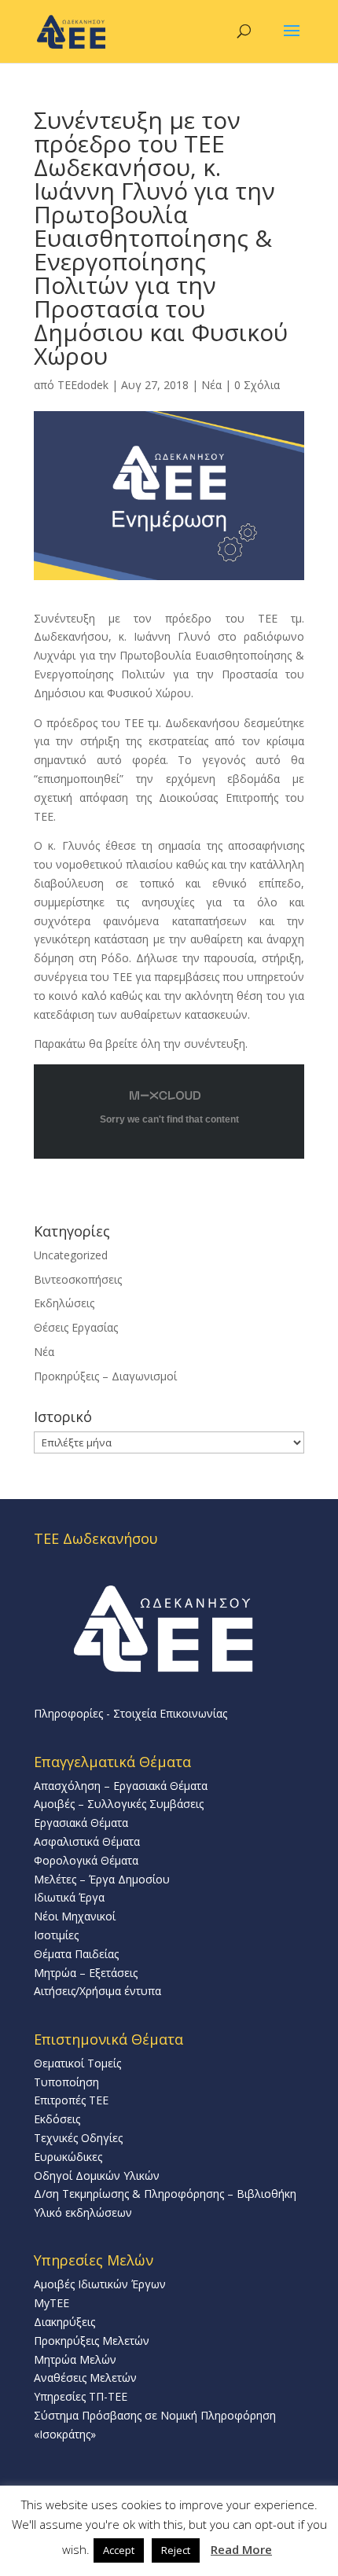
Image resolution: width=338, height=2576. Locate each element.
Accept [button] (119, 2550)
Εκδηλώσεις (64, 1303)
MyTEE (51, 2303)
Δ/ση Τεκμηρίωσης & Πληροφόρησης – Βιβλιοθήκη (165, 2194)
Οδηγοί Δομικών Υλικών (97, 2175)
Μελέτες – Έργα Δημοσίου (102, 1879)
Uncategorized (71, 1255)
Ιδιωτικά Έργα (69, 1897)
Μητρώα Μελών (75, 2359)
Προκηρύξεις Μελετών (92, 2341)
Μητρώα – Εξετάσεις (86, 1973)
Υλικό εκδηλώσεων (83, 2212)
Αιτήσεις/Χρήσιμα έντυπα (97, 1991)
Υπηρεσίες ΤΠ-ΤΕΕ (81, 2396)
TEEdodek (83, 385)
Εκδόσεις (57, 2119)
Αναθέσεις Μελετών (85, 2378)
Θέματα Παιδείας (76, 1954)
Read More (241, 2549)
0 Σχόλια (257, 385)
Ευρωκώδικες (68, 2157)
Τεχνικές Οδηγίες (78, 2138)
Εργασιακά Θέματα (81, 1823)
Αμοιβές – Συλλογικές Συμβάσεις (119, 1804)
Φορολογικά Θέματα (86, 1860)
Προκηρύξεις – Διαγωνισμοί (105, 1376)
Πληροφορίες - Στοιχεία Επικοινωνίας (130, 1713)
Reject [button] (176, 2550)
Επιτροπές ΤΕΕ (71, 2100)
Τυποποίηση (66, 2082)
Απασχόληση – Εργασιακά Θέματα (121, 1786)
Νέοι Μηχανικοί (75, 1916)
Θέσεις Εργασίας (76, 1327)
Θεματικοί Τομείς (77, 2063)
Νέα (211, 385)
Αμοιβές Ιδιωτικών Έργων (100, 2284)
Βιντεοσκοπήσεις (78, 1279)
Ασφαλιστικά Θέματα (87, 1841)
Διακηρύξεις (64, 2322)
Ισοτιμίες (56, 1935)
